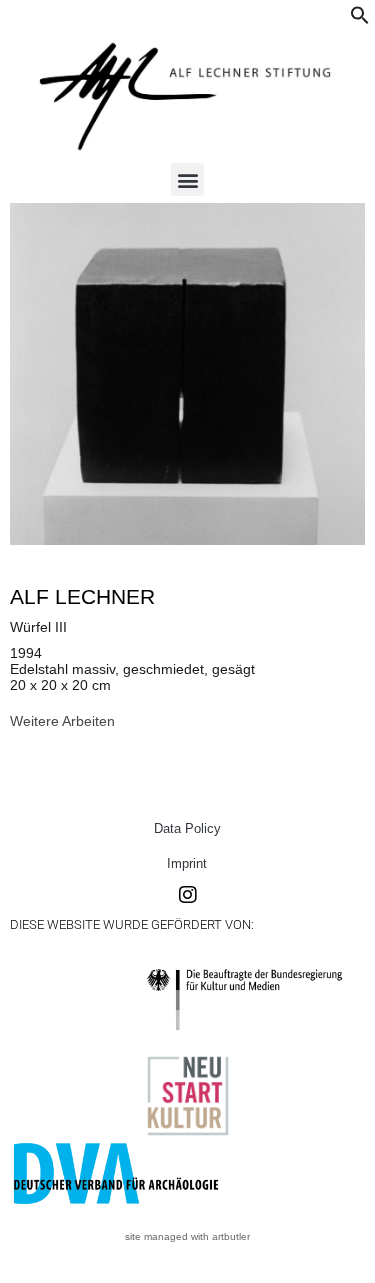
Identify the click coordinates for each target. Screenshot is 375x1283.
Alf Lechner (82, 596)
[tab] (62, 721)
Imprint (187, 863)
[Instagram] (188, 895)
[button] (360, 20)
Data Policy (187, 828)
